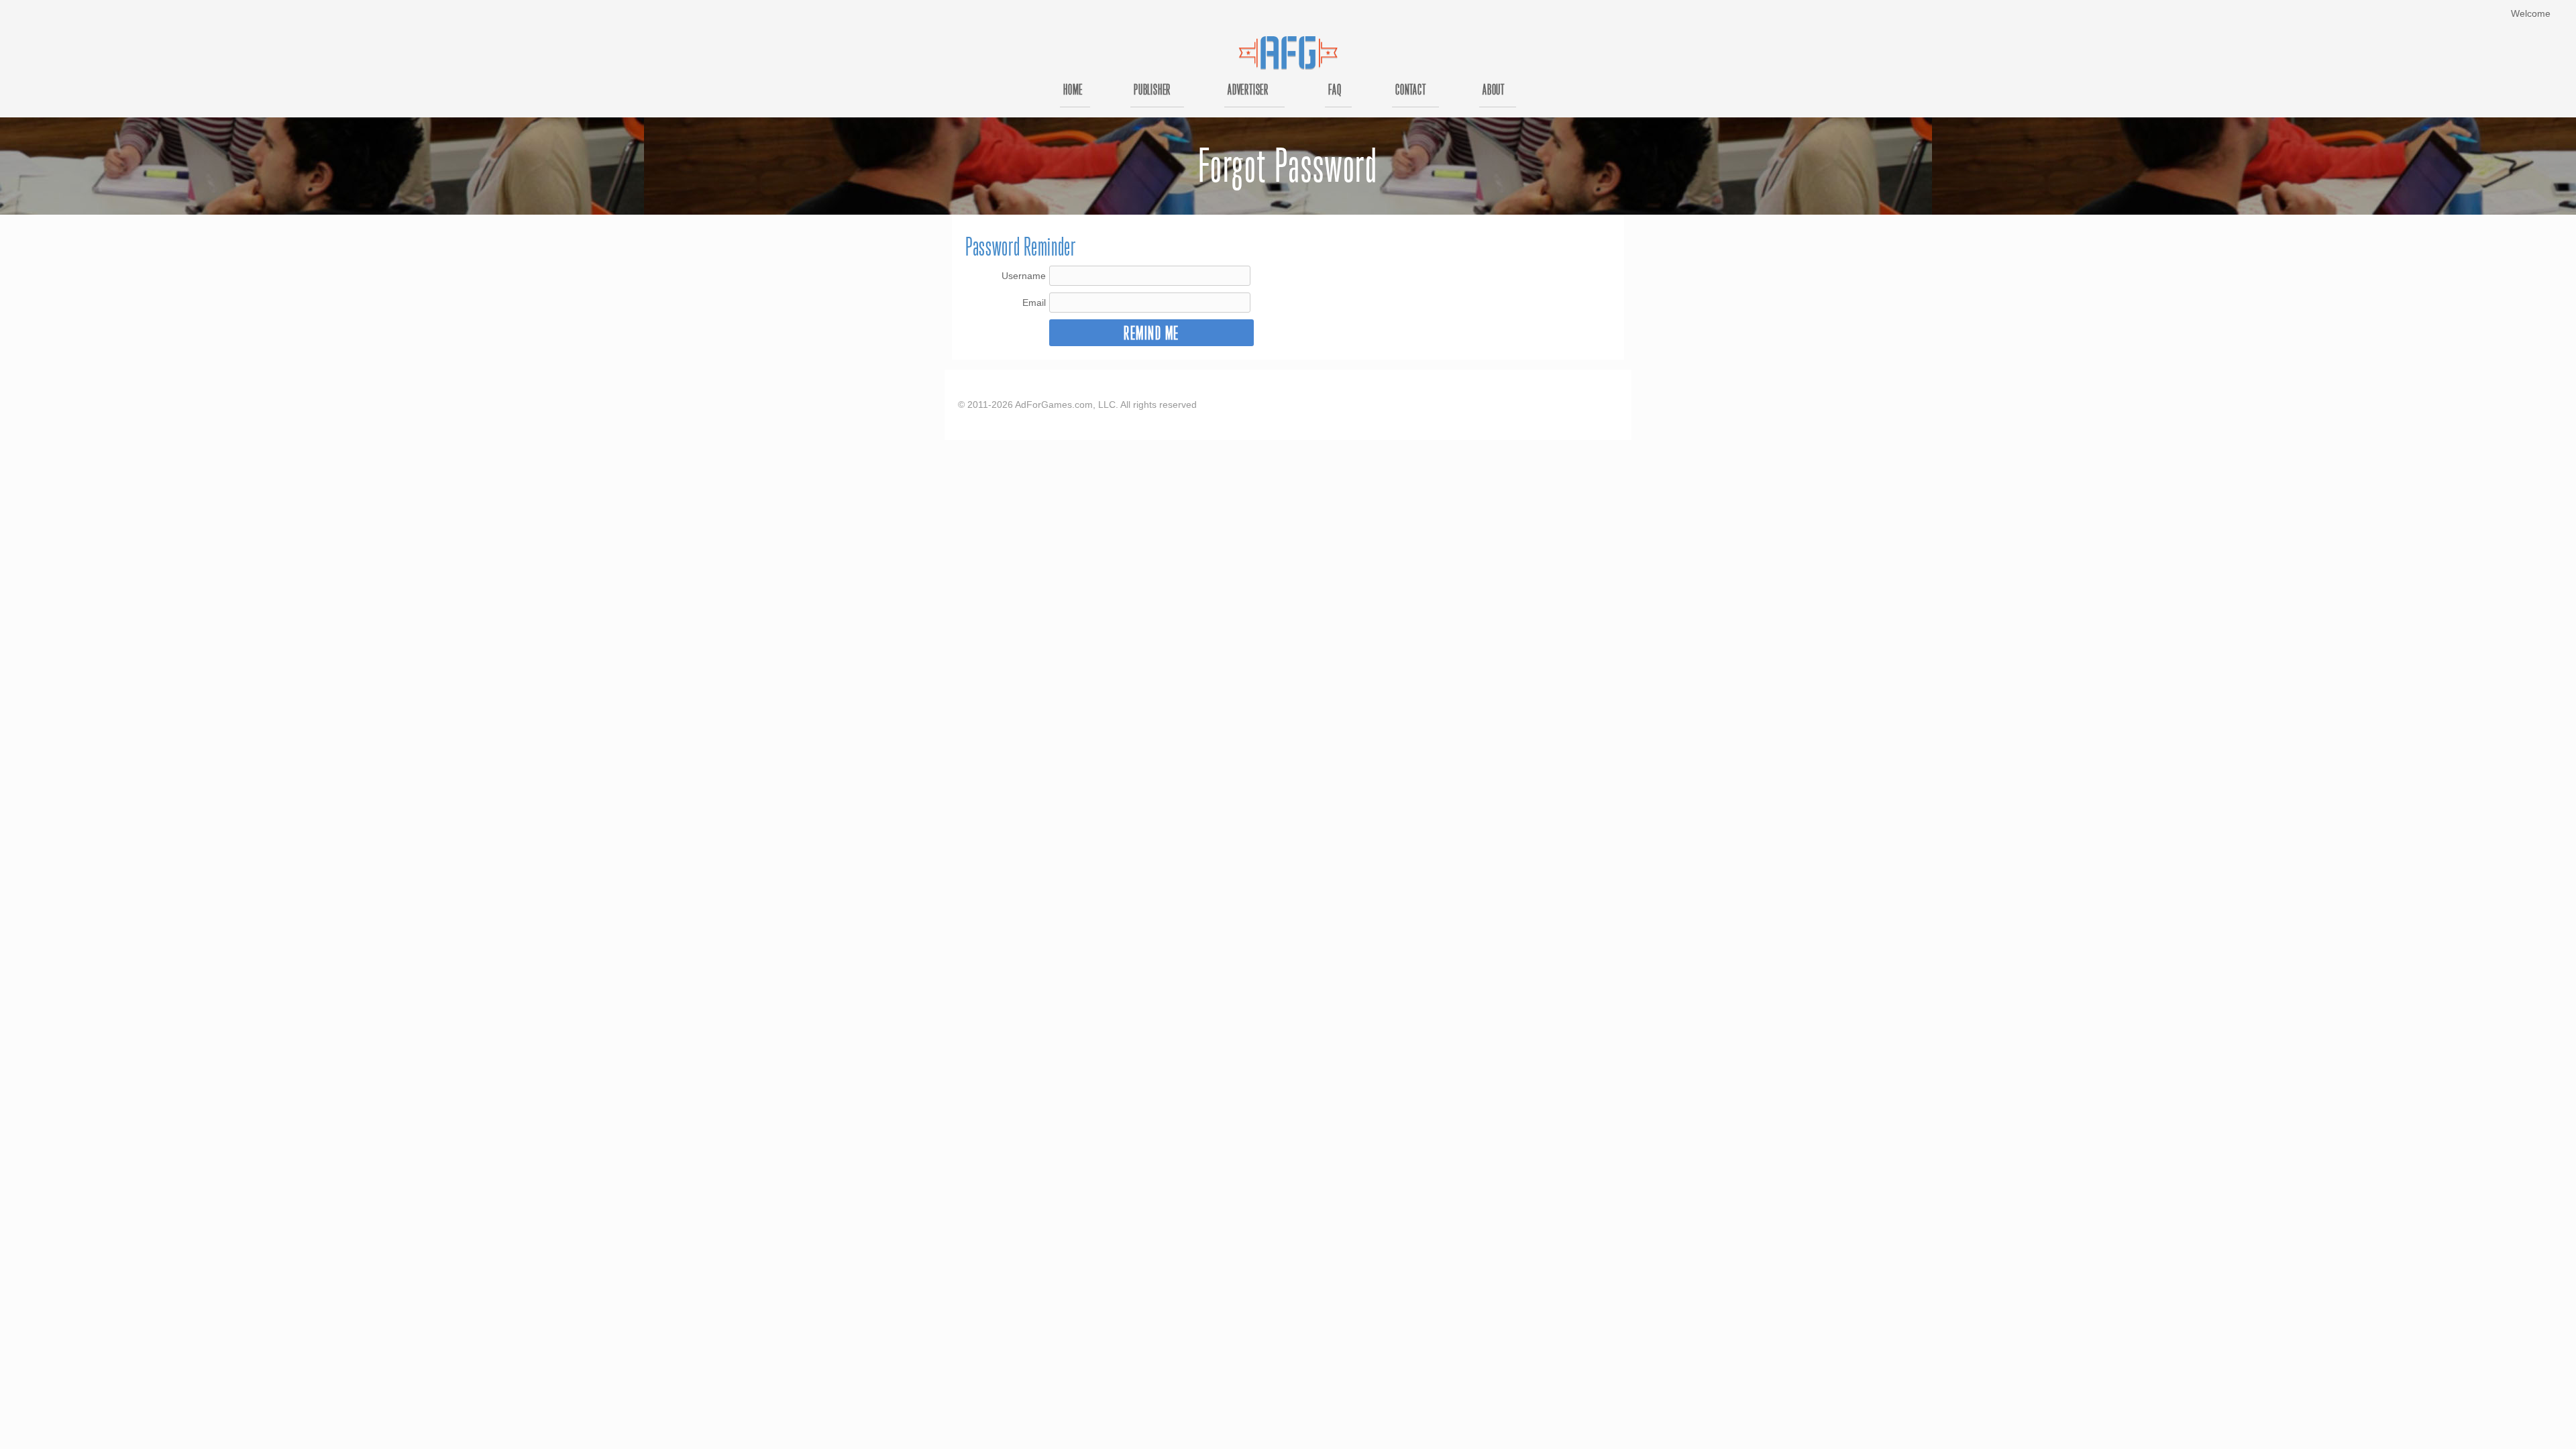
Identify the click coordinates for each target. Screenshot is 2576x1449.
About (1494, 91)
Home (1073, 91)
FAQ (1335, 91)
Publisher (1152, 91)
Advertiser (1248, 91)
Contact (1411, 91)
